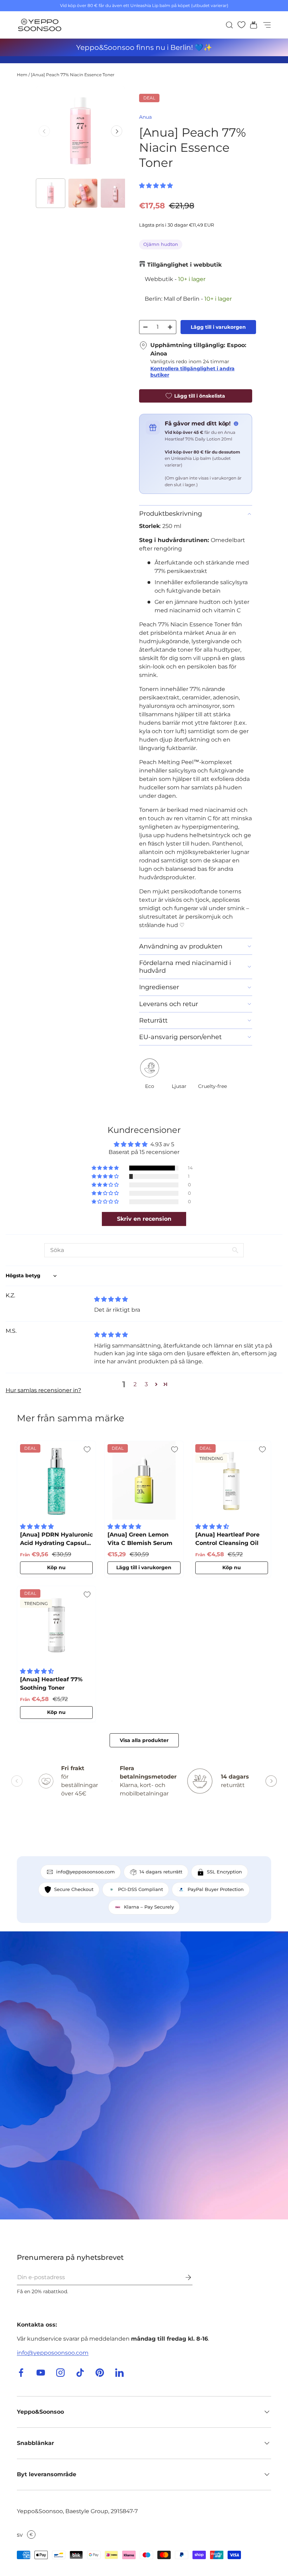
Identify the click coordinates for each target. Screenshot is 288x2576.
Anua (145, 117)
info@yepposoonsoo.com (53, 2353)
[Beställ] (183, 2277)
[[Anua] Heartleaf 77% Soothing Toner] (56, 1625)
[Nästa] (117, 131)
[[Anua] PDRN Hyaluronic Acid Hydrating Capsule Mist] (56, 1480)
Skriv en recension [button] (144, 1219)
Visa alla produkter (144, 1740)
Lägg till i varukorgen (218, 327)
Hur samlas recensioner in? (43, 1390)
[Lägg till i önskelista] (87, 1449)
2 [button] (135, 1384)
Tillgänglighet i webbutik (184, 265)
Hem (22, 75)
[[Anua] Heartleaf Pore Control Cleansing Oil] (232, 1480)
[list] (80, 131)
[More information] (236, 424)
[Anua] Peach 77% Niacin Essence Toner (73, 75)
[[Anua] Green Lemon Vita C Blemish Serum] (144, 1480)
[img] (111, 1299)
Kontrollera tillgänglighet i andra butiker (192, 372)
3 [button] (146, 1384)
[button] (251, 25)
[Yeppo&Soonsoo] (144, 2075)
